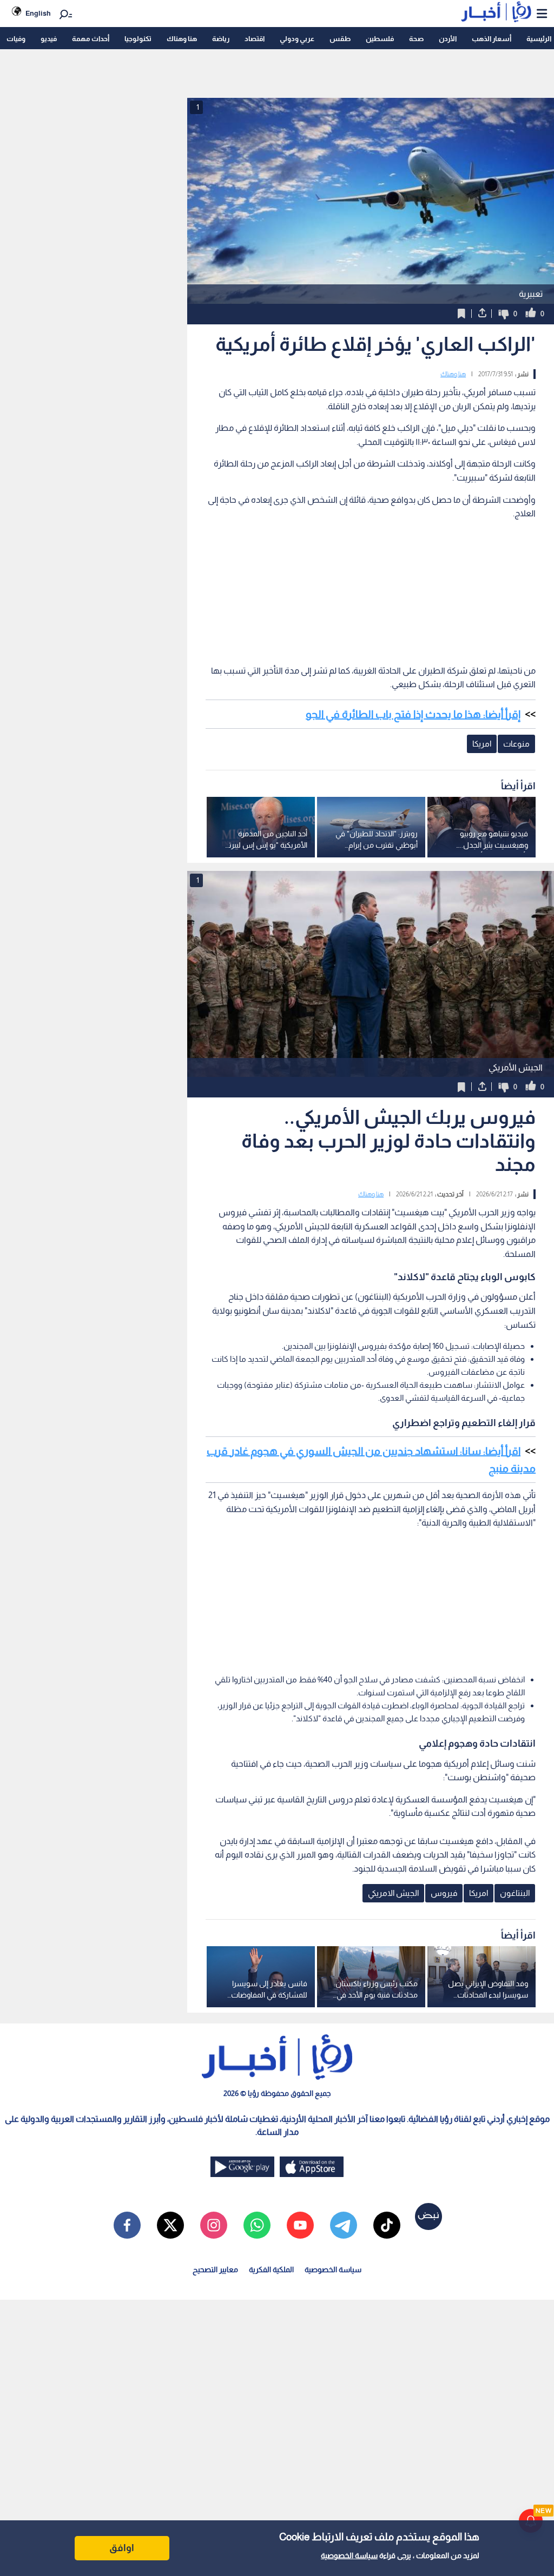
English (38, 13)
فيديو (49, 39)
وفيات (16, 39)
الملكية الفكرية (271, 2269)
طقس (340, 39)
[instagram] (214, 2225)
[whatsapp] (257, 2225)
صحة (416, 39)
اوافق (122, 2548)
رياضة (221, 39)
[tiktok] (387, 2225)
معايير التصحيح (215, 2269)
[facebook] (127, 2225)
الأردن (448, 39)
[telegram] (344, 2225)
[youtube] (300, 2225)
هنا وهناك (182, 39)
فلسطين (380, 39)
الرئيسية (539, 39)
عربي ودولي (297, 39)
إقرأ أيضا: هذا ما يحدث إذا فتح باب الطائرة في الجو (413, 714)
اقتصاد (255, 39)
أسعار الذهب (492, 39)
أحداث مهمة (91, 39)
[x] (170, 2225)
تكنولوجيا (138, 39)
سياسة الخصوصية (349, 2555)
